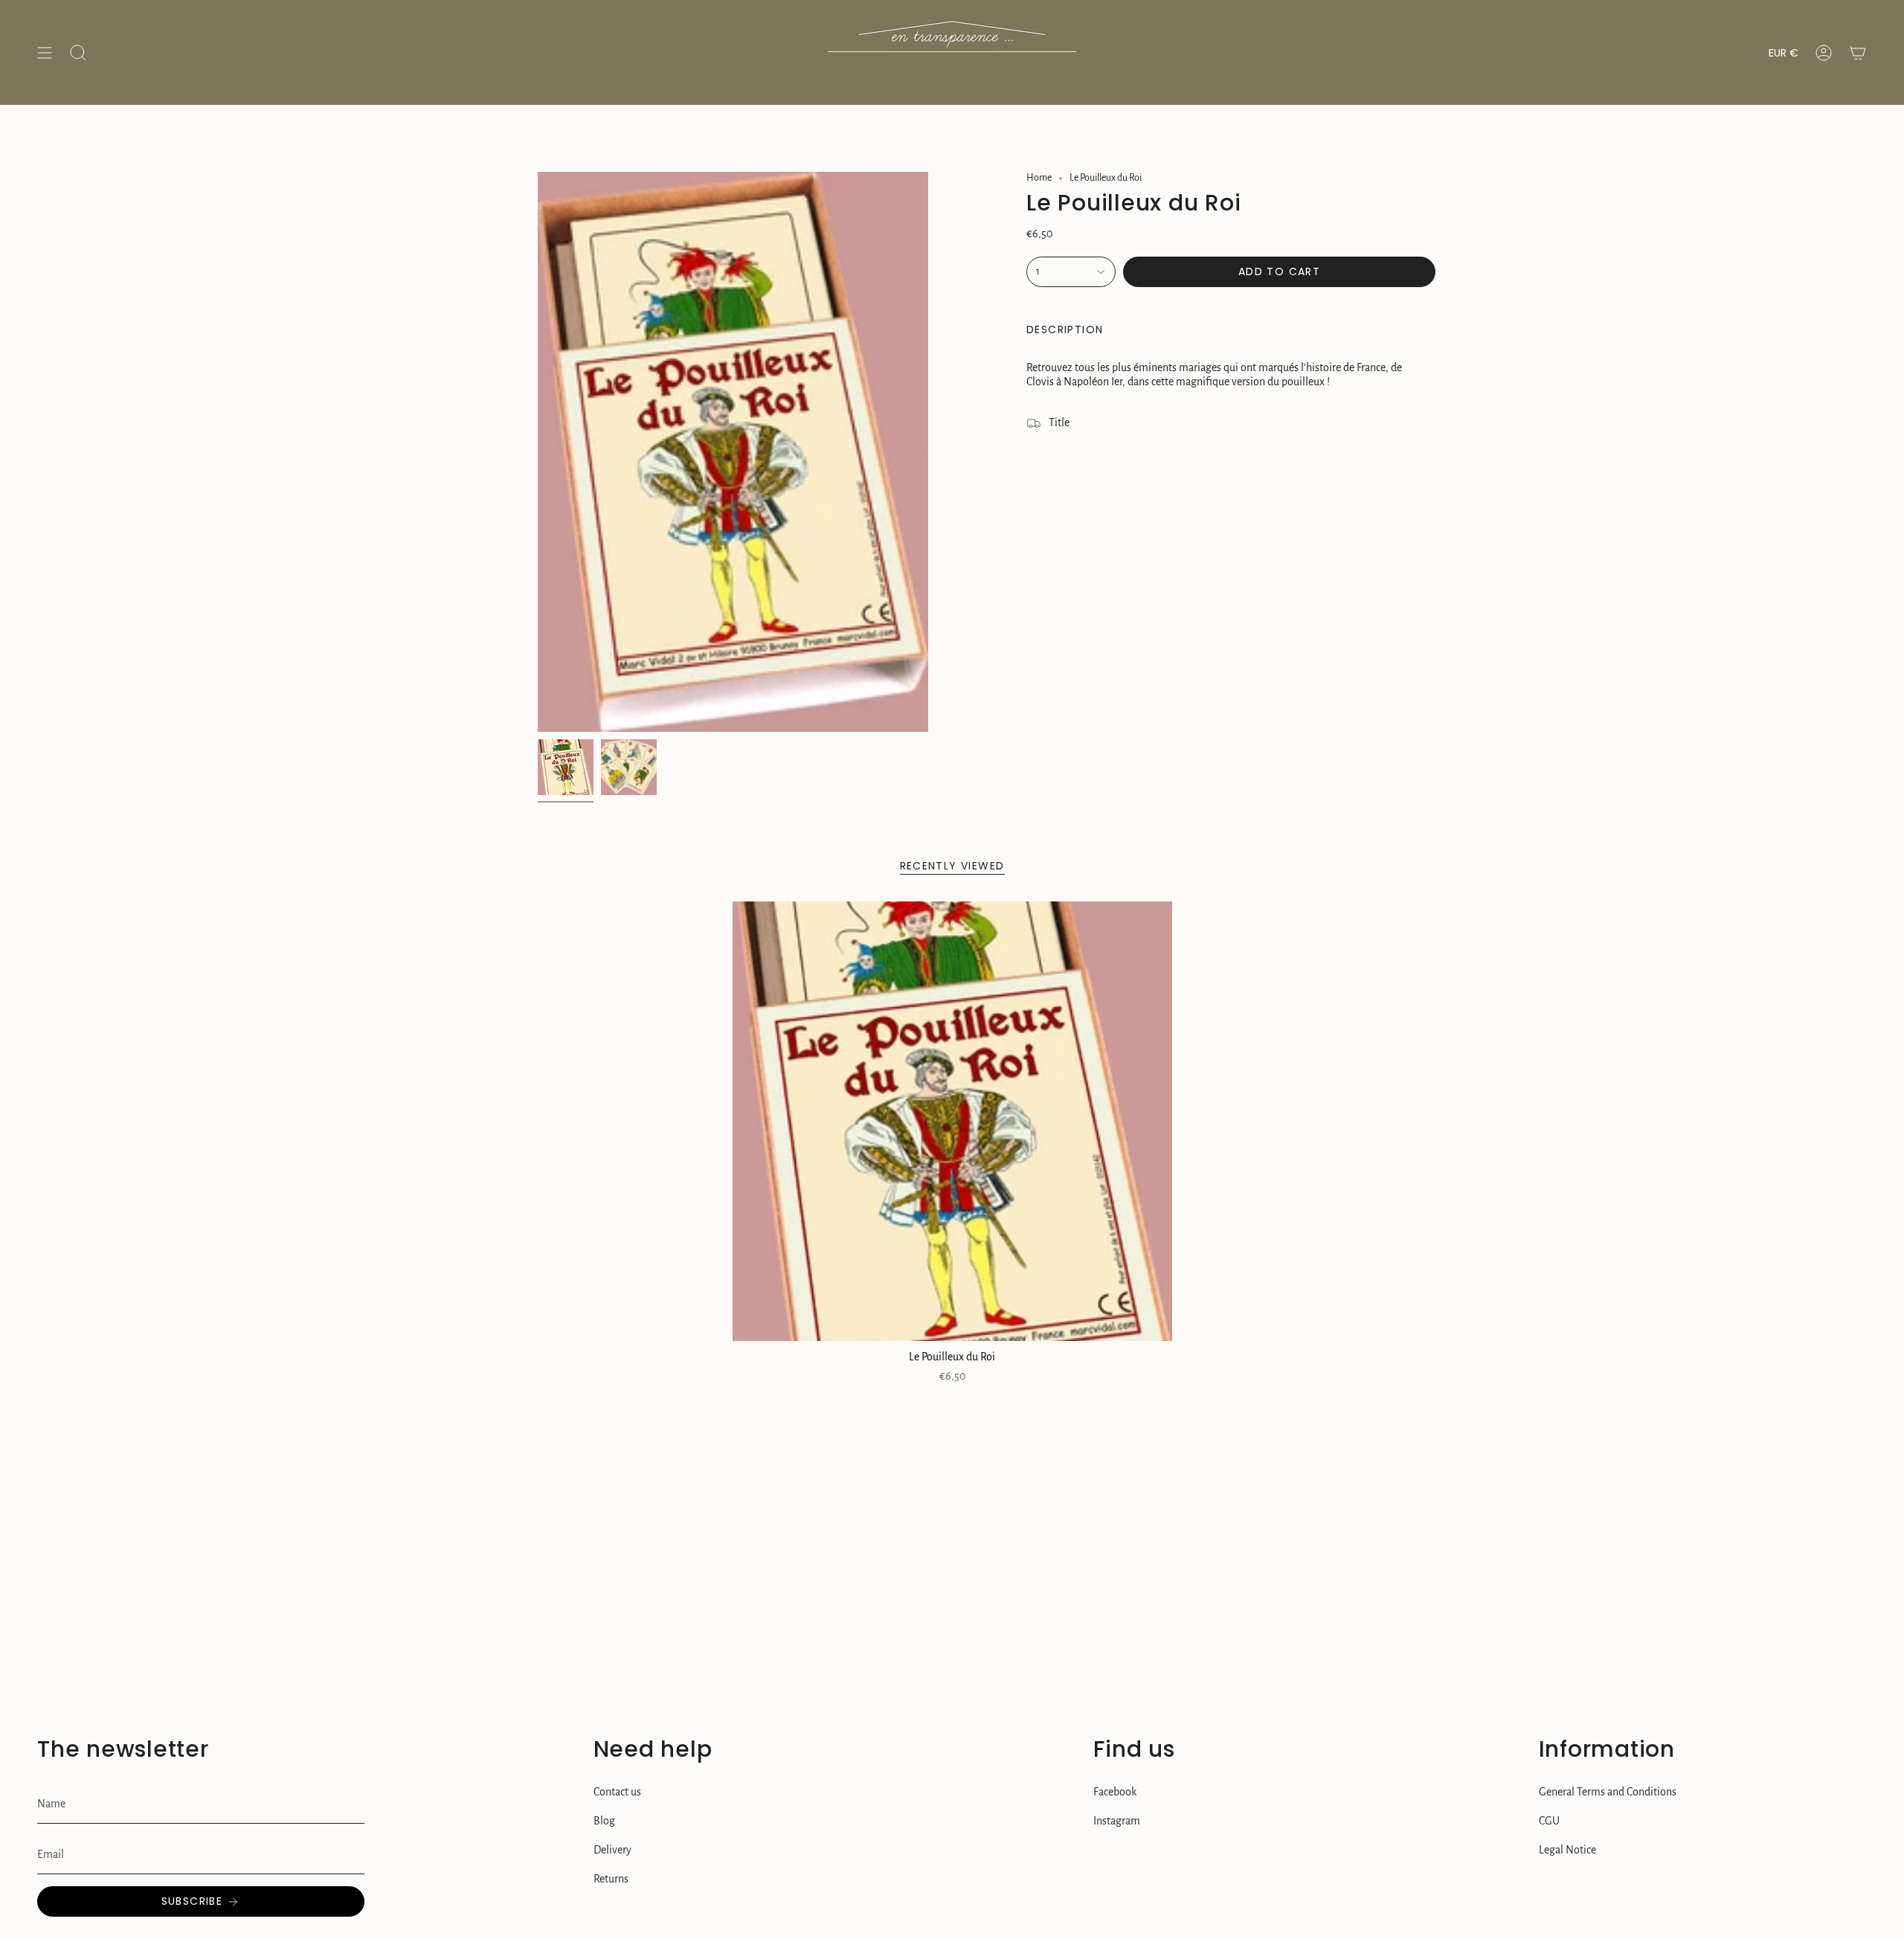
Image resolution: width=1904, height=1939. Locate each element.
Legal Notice (1567, 1850)
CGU (1549, 1821)
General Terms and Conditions (1608, 1792)
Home (1039, 178)
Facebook (1115, 1792)
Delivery (612, 1850)
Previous (538, 452)
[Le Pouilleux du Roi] (952, 1121)
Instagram (1117, 1821)
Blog (604, 1821)
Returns (611, 1879)
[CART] (1858, 52)
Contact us (617, 1792)
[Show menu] (45, 52)
